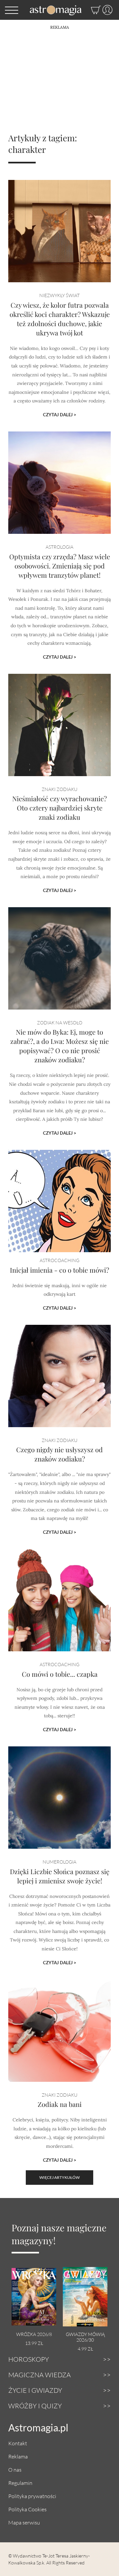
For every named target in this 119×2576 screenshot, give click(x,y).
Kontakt (18, 2443)
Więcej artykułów (59, 2177)
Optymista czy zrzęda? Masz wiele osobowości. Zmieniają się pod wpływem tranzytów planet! (60, 566)
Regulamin (20, 2483)
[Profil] (107, 10)
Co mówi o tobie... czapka (60, 1674)
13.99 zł (34, 2343)
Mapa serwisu (24, 2522)
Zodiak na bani (60, 2104)
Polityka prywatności (32, 2496)
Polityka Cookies (27, 2509)
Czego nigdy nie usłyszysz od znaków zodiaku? (59, 1454)
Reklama (18, 2456)
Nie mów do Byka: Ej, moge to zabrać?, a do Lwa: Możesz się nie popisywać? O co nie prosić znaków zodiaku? (59, 1046)
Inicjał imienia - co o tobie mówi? (59, 1270)
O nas (15, 2470)
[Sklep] (89, 10)
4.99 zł (85, 2349)
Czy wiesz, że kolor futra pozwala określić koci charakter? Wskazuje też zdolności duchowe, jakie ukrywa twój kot (60, 319)
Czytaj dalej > (60, 415)
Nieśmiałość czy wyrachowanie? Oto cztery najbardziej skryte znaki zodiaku (59, 808)
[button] (12, 10)
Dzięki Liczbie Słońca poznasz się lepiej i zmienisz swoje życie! (60, 1876)
